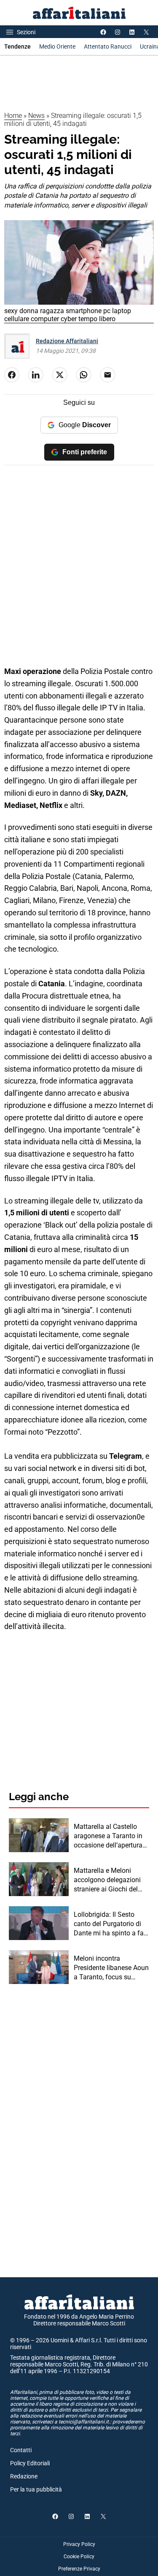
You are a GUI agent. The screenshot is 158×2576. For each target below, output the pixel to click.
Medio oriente (57, 46)
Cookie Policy (79, 2557)
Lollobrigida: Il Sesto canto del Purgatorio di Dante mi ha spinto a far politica (110, 1924)
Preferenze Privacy (79, 2569)
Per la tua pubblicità (36, 2489)
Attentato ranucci (108, 46)
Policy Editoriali (30, 2463)
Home (13, 116)
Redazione (24, 2476)
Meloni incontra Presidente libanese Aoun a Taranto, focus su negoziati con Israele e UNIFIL (111, 1968)
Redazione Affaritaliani (67, 341)
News (36, 116)
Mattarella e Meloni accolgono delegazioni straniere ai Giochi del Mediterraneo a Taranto (108, 1880)
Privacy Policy (79, 2544)
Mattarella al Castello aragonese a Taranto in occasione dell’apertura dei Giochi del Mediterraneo (108, 1836)
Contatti (21, 2450)
